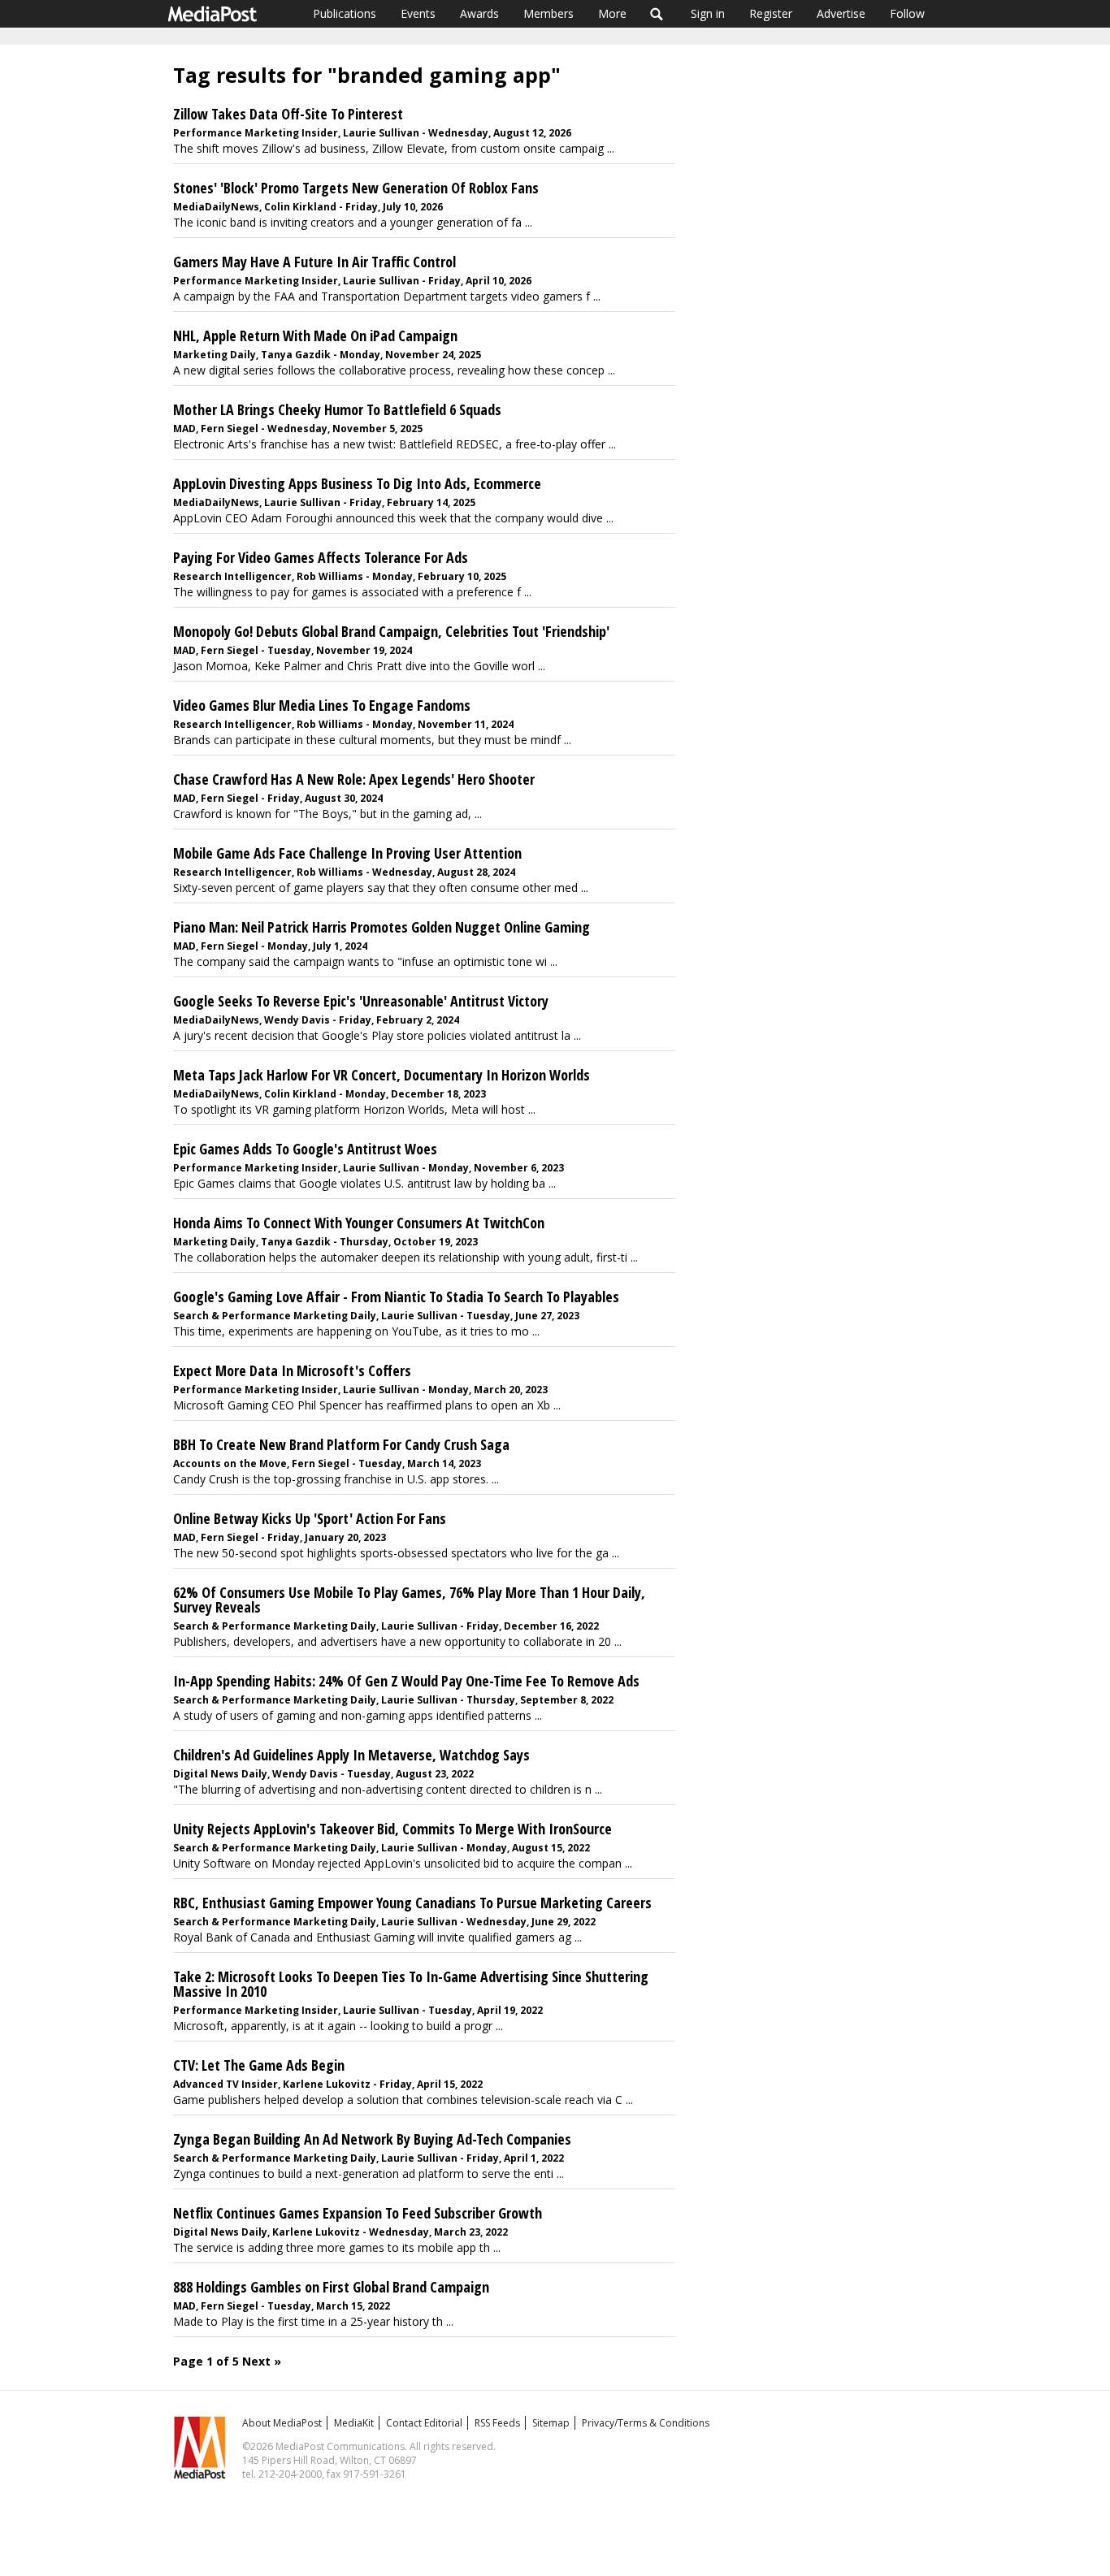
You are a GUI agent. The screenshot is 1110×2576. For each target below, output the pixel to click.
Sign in (708, 13)
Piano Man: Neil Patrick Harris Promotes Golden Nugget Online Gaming (382, 927)
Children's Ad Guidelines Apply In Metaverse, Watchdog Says (351, 1755)
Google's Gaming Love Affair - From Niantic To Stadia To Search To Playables (396, 1297)
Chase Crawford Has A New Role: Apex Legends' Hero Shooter (354, 779)
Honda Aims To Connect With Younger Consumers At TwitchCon (359, 1223)
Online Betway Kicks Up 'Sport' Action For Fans (310, 1518)
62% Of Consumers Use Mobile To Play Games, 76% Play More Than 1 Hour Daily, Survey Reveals (409, 1600)
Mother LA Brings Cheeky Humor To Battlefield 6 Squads (337, 409)
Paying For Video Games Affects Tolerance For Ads (321, 557)
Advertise (841, 13)
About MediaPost (282, 2423)
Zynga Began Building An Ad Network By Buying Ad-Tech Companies (372, 2139)
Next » (262, 2361)
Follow (907, 13)
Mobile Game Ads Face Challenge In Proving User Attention (347, 853)
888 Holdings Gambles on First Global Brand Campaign (331, 2287)
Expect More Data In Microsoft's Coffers (292, 1370)
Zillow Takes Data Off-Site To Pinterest (288, 114)
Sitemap (551, 2423)
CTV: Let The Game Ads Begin (259, 2065)
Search (657, 14)
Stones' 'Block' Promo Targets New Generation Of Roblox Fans (356, 188)
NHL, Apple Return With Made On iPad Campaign (315, 336)
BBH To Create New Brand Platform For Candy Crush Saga (341, 1444)
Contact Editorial (424, 2423)
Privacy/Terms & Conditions (646, 2423)
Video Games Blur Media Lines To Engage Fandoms (322, 705)
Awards (479, 13)
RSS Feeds (497, 2423)
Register (771, 13)
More (612, 13)
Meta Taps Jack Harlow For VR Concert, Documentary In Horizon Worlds (382, 1075)
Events (418, 13)
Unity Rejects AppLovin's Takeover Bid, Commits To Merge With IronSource (392, 1829)
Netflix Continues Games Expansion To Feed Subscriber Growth (358, 2213)
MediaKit (354, 2423)
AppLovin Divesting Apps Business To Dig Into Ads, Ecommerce (357, 483)
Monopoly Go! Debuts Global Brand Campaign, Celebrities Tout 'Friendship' (391, 631)
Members (548, 13)
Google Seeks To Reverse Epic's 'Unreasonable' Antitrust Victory (361, 1001)
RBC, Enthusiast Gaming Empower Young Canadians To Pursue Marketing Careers (412, 1903)
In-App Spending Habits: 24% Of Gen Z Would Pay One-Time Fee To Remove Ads (406, 1681)
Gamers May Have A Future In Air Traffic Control (314, 262)
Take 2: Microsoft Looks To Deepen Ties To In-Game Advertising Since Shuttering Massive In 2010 (411, 1984)
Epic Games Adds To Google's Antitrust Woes (305, 1149)
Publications (345, 13)
